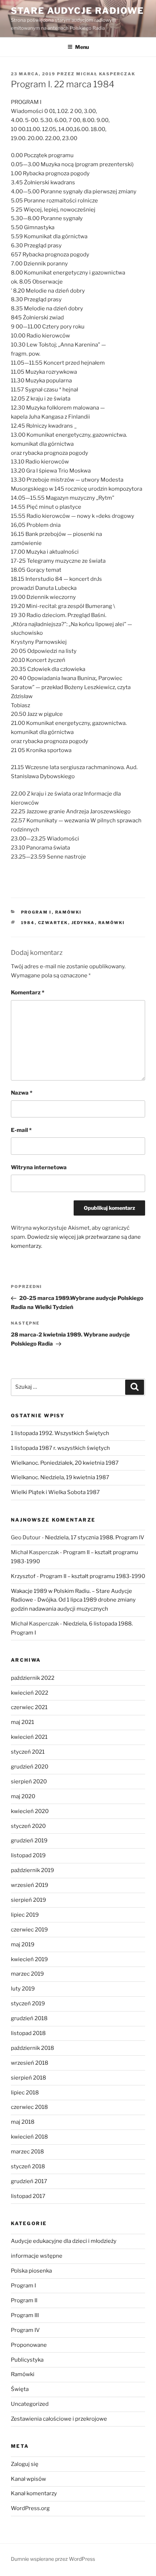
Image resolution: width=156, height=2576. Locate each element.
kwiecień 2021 (29, 1737)
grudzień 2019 (29, 1841)
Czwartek (53, 923)
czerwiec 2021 (29, 1707)
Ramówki (69, 912)
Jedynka (83, 923)
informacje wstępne (37, 2256)
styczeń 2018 (28, 2166)
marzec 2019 (27, 1974)
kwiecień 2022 (30, 1693)
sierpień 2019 (28, 1900)
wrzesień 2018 (30, 2063)
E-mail (21, 1130)
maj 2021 (22, 1722)
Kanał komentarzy (34, 2493)
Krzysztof (23, 1576)
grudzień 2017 (29, 2181)
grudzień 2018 (29, 2018)
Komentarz (28, 993)
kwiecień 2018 (29, 2137)
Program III (25, 2315)
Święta (20, 2389)
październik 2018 (32, 2048)
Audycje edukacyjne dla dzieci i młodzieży (64, 2241)
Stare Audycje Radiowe (77, 11)
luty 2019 (23, 1989)
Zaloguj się (25, 2464)
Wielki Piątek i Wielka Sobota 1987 (55, 1492)
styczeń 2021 (28, 1752)
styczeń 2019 (28, 2004)
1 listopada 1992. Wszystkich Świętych (60, 1433)
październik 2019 (32, 1870)
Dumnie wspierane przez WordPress (53, 2559)
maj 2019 (23, 1944)
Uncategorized (30, 2404)
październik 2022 (33, 1678)
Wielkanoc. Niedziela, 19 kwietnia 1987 (60, 1477)
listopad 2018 (28, 2033)
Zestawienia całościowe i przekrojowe (59, 2419)
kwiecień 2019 (29, 1959)
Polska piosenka (31, 2271)
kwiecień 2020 (30, 1811)
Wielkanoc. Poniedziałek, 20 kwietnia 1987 (65, 1463)
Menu (82, 47)
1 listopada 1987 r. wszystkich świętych (60, 1448)
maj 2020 (23, 1796)
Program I (36, 912)
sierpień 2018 (28, 2078)
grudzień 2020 (30, 1767)
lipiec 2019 (25, 1915)
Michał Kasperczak (106, 74)
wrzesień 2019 (30, 1885)
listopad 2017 (28, 2196)
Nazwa (22, 1093)
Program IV (25, 2330)
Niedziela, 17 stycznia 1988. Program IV (95, 1537)
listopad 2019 (28, 1855)
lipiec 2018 (25, 2093)
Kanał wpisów (28, 2479)
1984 (28, 923)
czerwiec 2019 (29, 1930)
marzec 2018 (27, 2152)
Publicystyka (27, 2360)
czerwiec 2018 (29, 2107)
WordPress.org (30, 2508)
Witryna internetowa (39, 1167)
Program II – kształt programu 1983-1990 (93, 1576)
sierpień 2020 (29, 1782)
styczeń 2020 (28, 1826)
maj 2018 (23, 2122)
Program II (24, 2300)
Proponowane (29, 2345)
